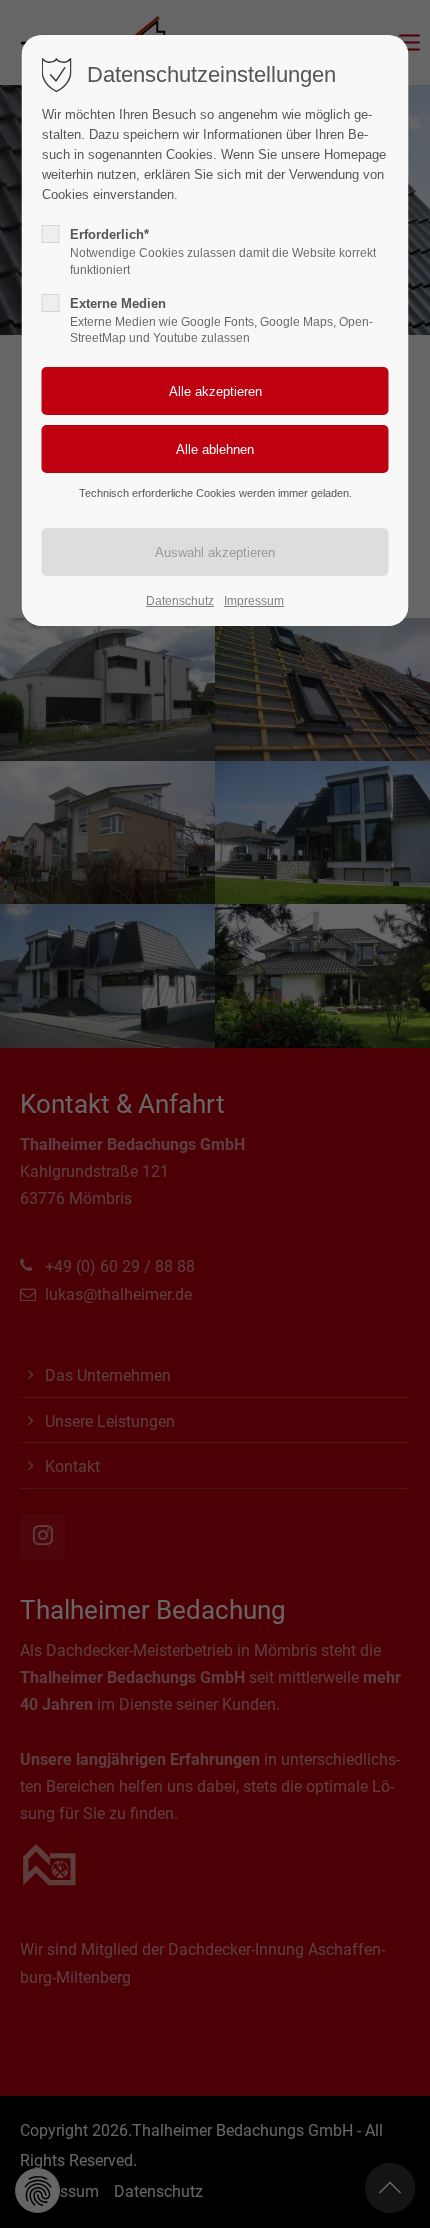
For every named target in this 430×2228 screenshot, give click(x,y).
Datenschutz (180, 601)
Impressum (254, 601)
